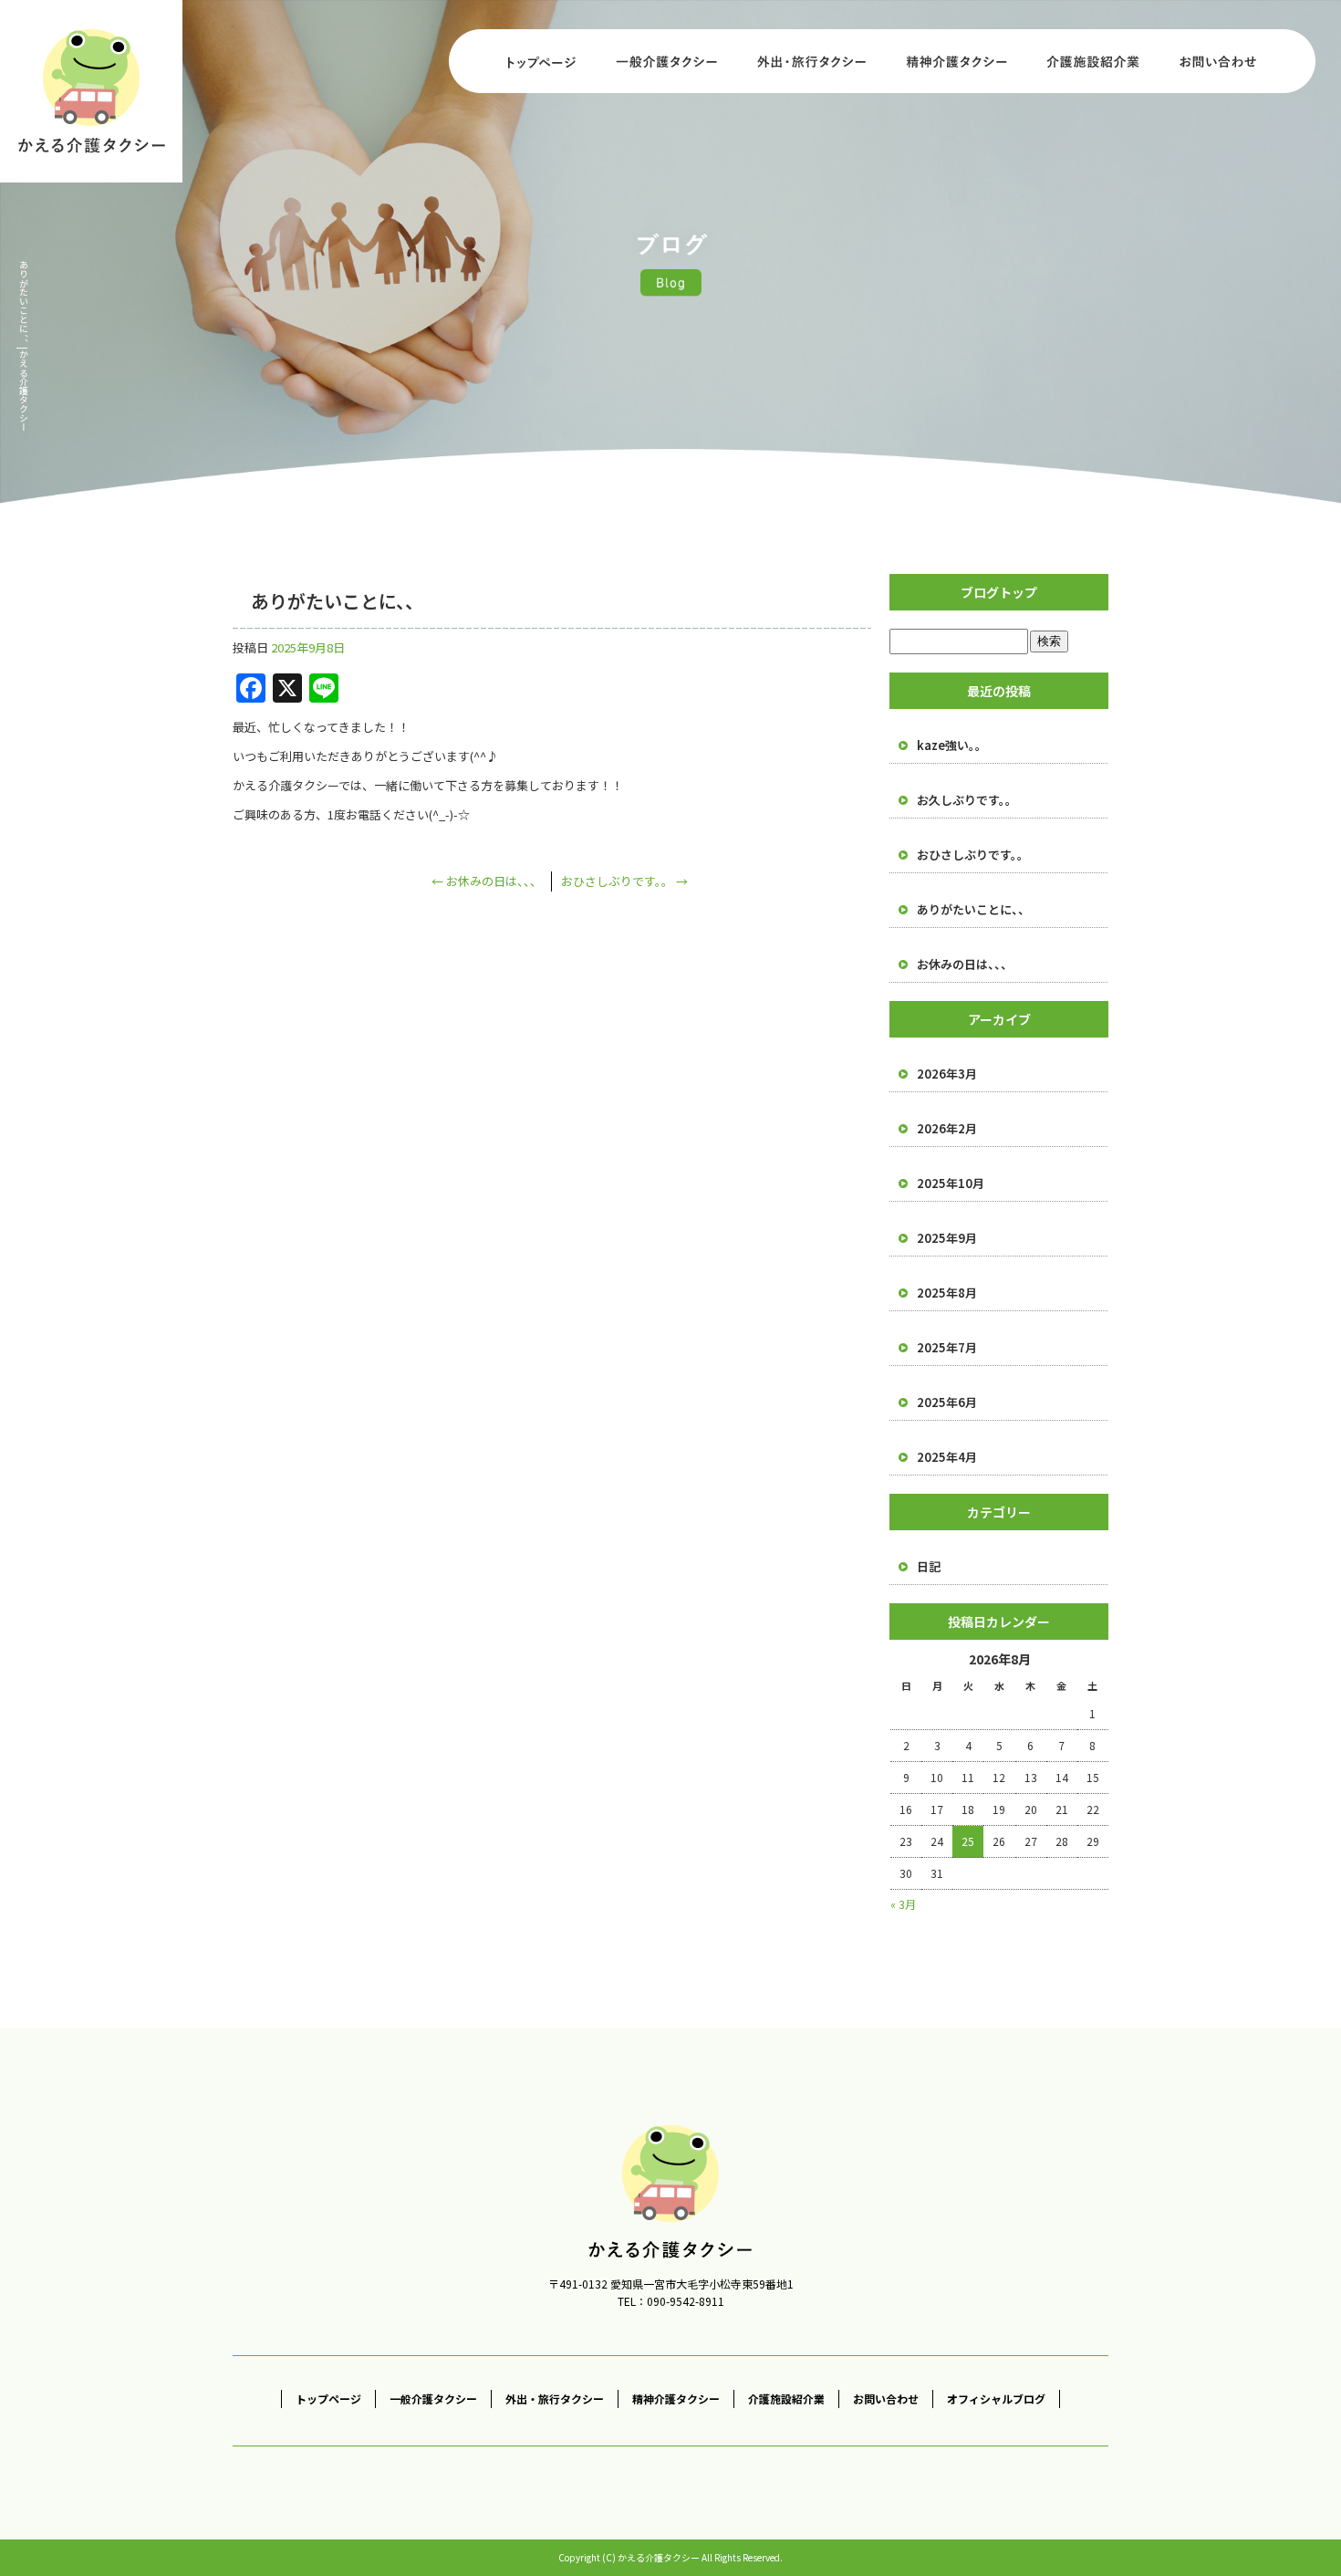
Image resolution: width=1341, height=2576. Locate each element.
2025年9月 (947, 1238)
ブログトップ (999, 592)
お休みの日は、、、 (487, 881)
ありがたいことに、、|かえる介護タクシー (23, 346)
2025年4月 (947, 1457)
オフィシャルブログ (996, 2399)
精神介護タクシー (955, 61)
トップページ (542, 61)
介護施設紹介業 (1092, 61)
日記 (929, 1566)
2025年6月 (947, 1402)
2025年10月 (951, 1183)
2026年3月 (947, 1074)
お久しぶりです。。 (967, 800)
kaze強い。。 (952, 745)
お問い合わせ (1217, 61)
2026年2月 (947, 1128)
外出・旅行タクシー (811, 61)
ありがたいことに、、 (973, 909)
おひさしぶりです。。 (624, 881)
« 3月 (903, 1904)
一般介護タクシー (667, 61)
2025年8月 (947, 1293)
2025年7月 (947, 1347)
